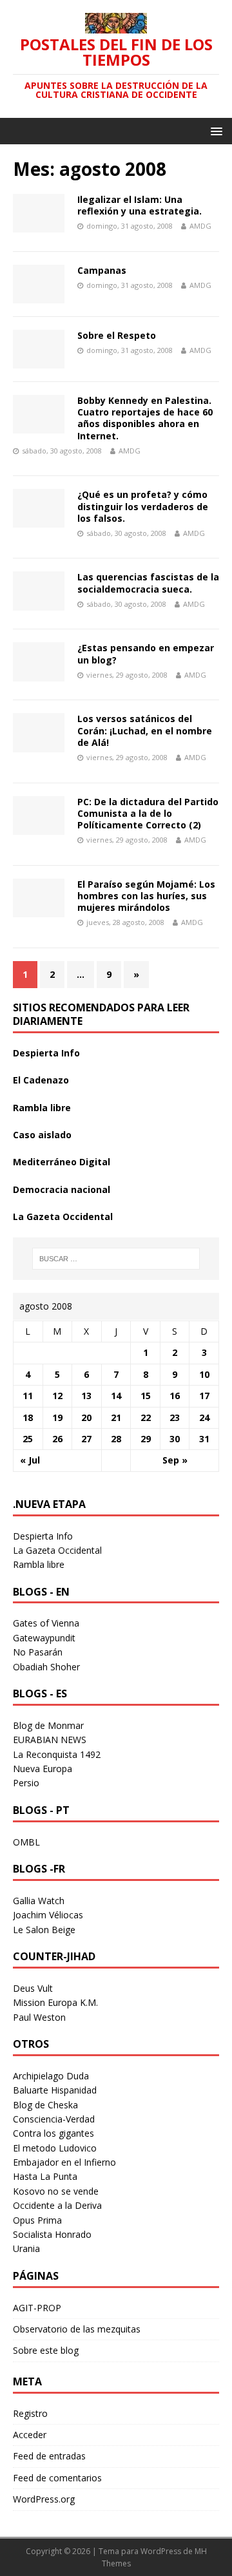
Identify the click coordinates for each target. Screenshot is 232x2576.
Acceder (30, 2435)
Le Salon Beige (44, 1930)
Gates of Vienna (46, 1623)
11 (28, 1396)
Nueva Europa (43, 1769)
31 (204, 1439)
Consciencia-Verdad (54, 2119)
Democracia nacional (62, 1189)
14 (116, 1396)
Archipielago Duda (51, 2076)
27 (86, 1439)
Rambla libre (42, 1108)
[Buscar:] (116, 1259)
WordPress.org (44, 2499)
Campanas (102, 270)
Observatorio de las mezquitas (77, 2329)
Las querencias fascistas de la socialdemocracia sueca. (148, 583)
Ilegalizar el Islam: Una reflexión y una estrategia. (140, 205)
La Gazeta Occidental (63, 1216)
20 (86, 1417)
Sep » (175, 1460)
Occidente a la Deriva (57, 2205)
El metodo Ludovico (55, 2148)
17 (204, 1396)
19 (57, 1417)
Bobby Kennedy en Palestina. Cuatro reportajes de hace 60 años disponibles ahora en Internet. (145, 418)
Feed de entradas (49, 2456)
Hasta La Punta (45, 2176)
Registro (30, 2413)
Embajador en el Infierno (64, 2162)
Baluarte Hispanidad (55, 2090)
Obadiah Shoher (46, 1667)
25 (28, 1439)
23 (175, 1417)
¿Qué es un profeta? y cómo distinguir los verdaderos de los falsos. (143, 506)
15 (146, 1396)
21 (116, 1417)
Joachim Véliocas (48, 1915)
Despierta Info (46, 1053)
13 (86, 1396)
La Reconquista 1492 (57, 1754)
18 (28, 1417)
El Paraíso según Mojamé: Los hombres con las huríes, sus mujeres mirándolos (146, 896)
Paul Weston (39, 2017)
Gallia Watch (39, 1901)
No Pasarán (38, 1652)
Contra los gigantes (53, 2133)
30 (175, 1439)
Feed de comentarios (57, 2478)
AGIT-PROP (37, 2308)
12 (57, 1396)
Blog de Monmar (48, 1725)
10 (204, 1374)
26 (57, 1439)
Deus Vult (33, 1988)
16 (175, 1396)
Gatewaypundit (44, 1638)
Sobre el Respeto (117, 335)
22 (146, 1417)
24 (204, 1417)
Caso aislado (42, 1135)
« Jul (30, 1460)
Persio (26, 1783)
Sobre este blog (46, 2350)
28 (116, 1439)
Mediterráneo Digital (62, 1162)
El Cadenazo (41, 1080)
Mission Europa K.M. (55, 2002)
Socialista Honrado (52, 2234)
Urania (26, 2248)
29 (146, 1439)
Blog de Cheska (45, 2105)
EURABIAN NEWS (50, 1740)
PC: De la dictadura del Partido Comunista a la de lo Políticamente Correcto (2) (148, 813)
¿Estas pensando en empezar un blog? (146, 654)
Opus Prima (37, 2220)
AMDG (200, 226)
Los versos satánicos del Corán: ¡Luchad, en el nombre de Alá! (145, 730)
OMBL (26, 1842)
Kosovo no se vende (56, 2191)
